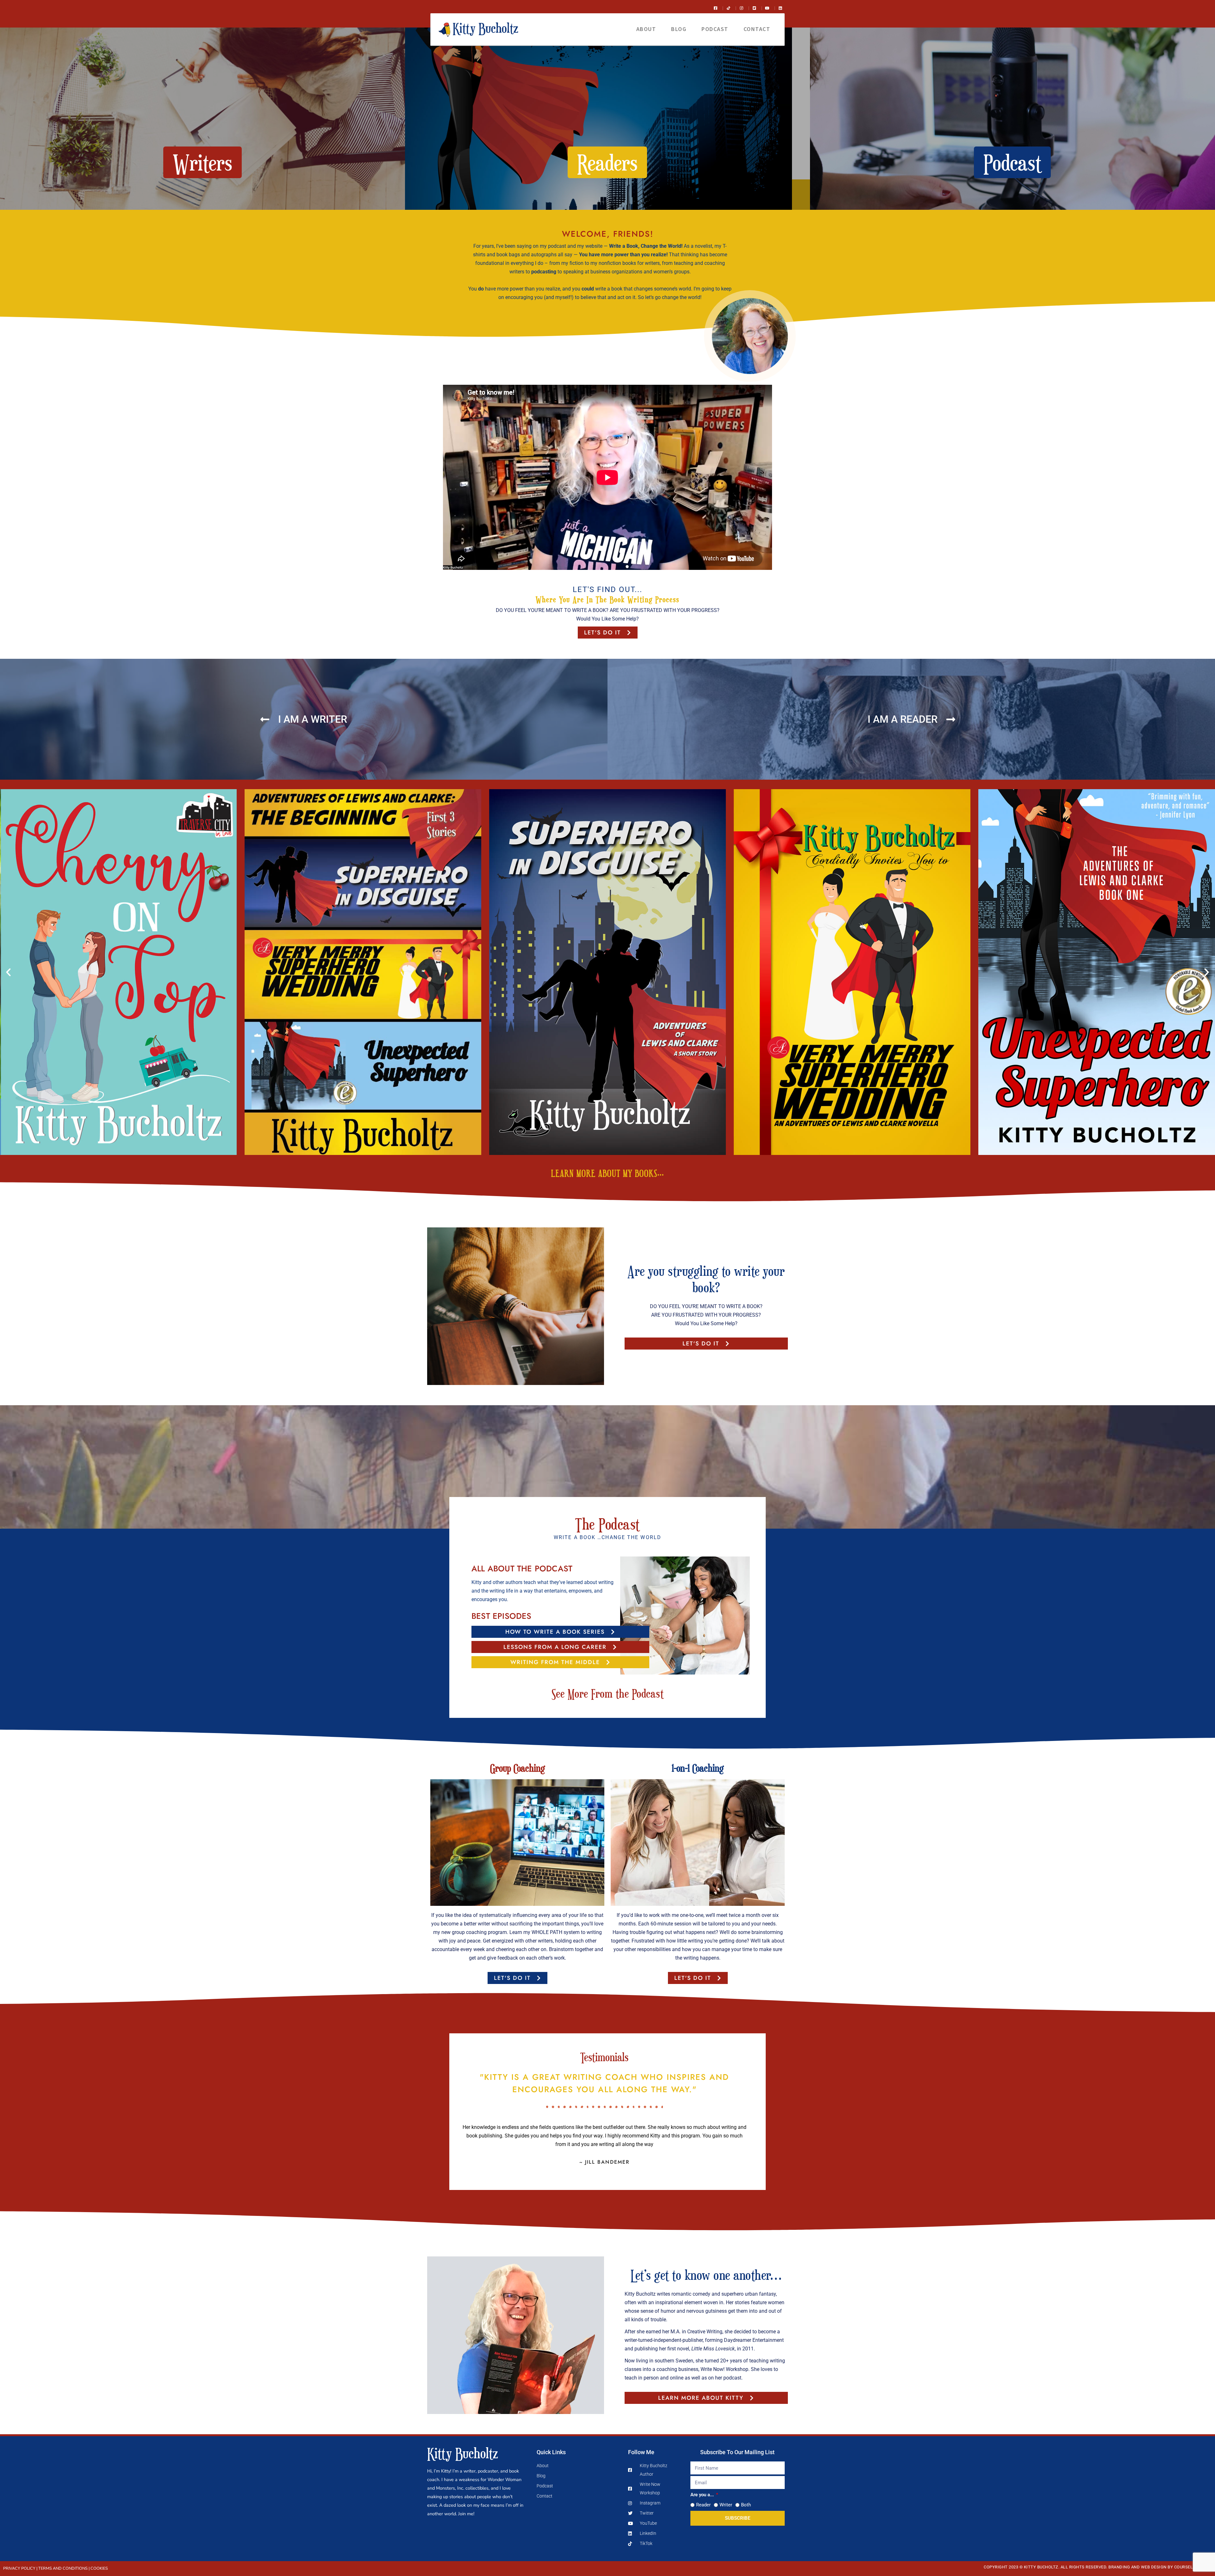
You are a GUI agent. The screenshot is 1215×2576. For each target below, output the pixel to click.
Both (746, 2505)
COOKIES (99, 2568)
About (646, 29)
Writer (726, 2505)
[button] (8, 972)
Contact (757, 29)
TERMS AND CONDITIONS (63, 2568)
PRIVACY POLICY (19, 2568)
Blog (679, 29)
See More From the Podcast (608, 1693)
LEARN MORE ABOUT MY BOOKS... (608, 1173)
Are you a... (703, 2495)
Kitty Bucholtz (463, 2453)
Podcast (715, 29)
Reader (703, 2505)
